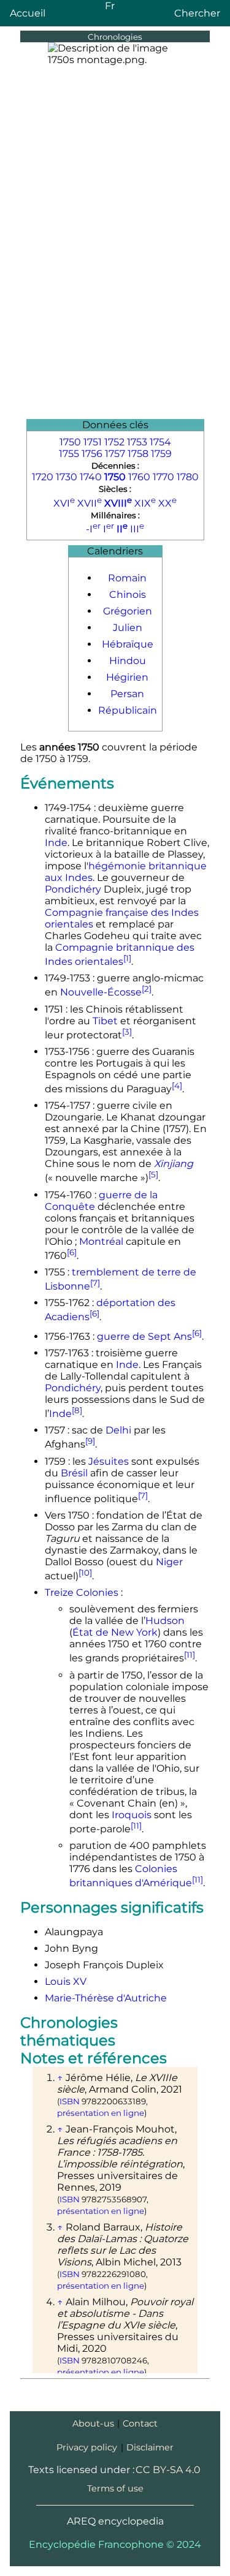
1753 (137, 442)
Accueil (28, 13)
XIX (145, 503)
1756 (92, 454)
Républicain (128, 710)
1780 (188, 477)
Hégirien (127, 677)
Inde (56, 843)
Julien (128, 628)
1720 (43, 477)
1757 (115, 454)
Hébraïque (128, 644)
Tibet (105, 1021)
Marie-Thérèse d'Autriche (106, 1998)
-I (93, 529)
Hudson (165, 1621)
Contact (140, 2423)
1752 (114, 442)
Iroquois (132, 1815)
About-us (93, 2423)
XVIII (118, 503)
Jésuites (109, 1461)
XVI (64, 503)
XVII (90, 503)
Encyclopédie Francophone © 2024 (115, 2544)
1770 (163, 477)
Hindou (128, 661)
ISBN (70, 2101)
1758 (138, 454)
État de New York (115, 1632)
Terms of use (115, 2488)
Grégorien (128, 611)
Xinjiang (174, 1164)
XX (167, 503)
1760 (139, 477)
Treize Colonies (82, 1592)
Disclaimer (150, 2447)
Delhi (118, 1430)
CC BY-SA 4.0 (168, 2470)
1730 (67, 477)
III (137, 529)
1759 (161, 454)
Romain (127, 578)
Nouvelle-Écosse (101, 993)
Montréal (101, 1241)
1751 (93, 442)
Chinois (128, 595)
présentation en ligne (101, 2113)
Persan (127, 694)
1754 (160, 442)
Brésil (74, 1473)
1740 (91, 477)
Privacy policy (87, 2447)
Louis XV (66, 1981)
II (122, 529)
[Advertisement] (115, 298)
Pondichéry (73, 889)
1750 (70, 442)
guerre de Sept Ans (144, 1336)
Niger (169, 1562)
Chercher (197, 13)
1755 (69, 454)
